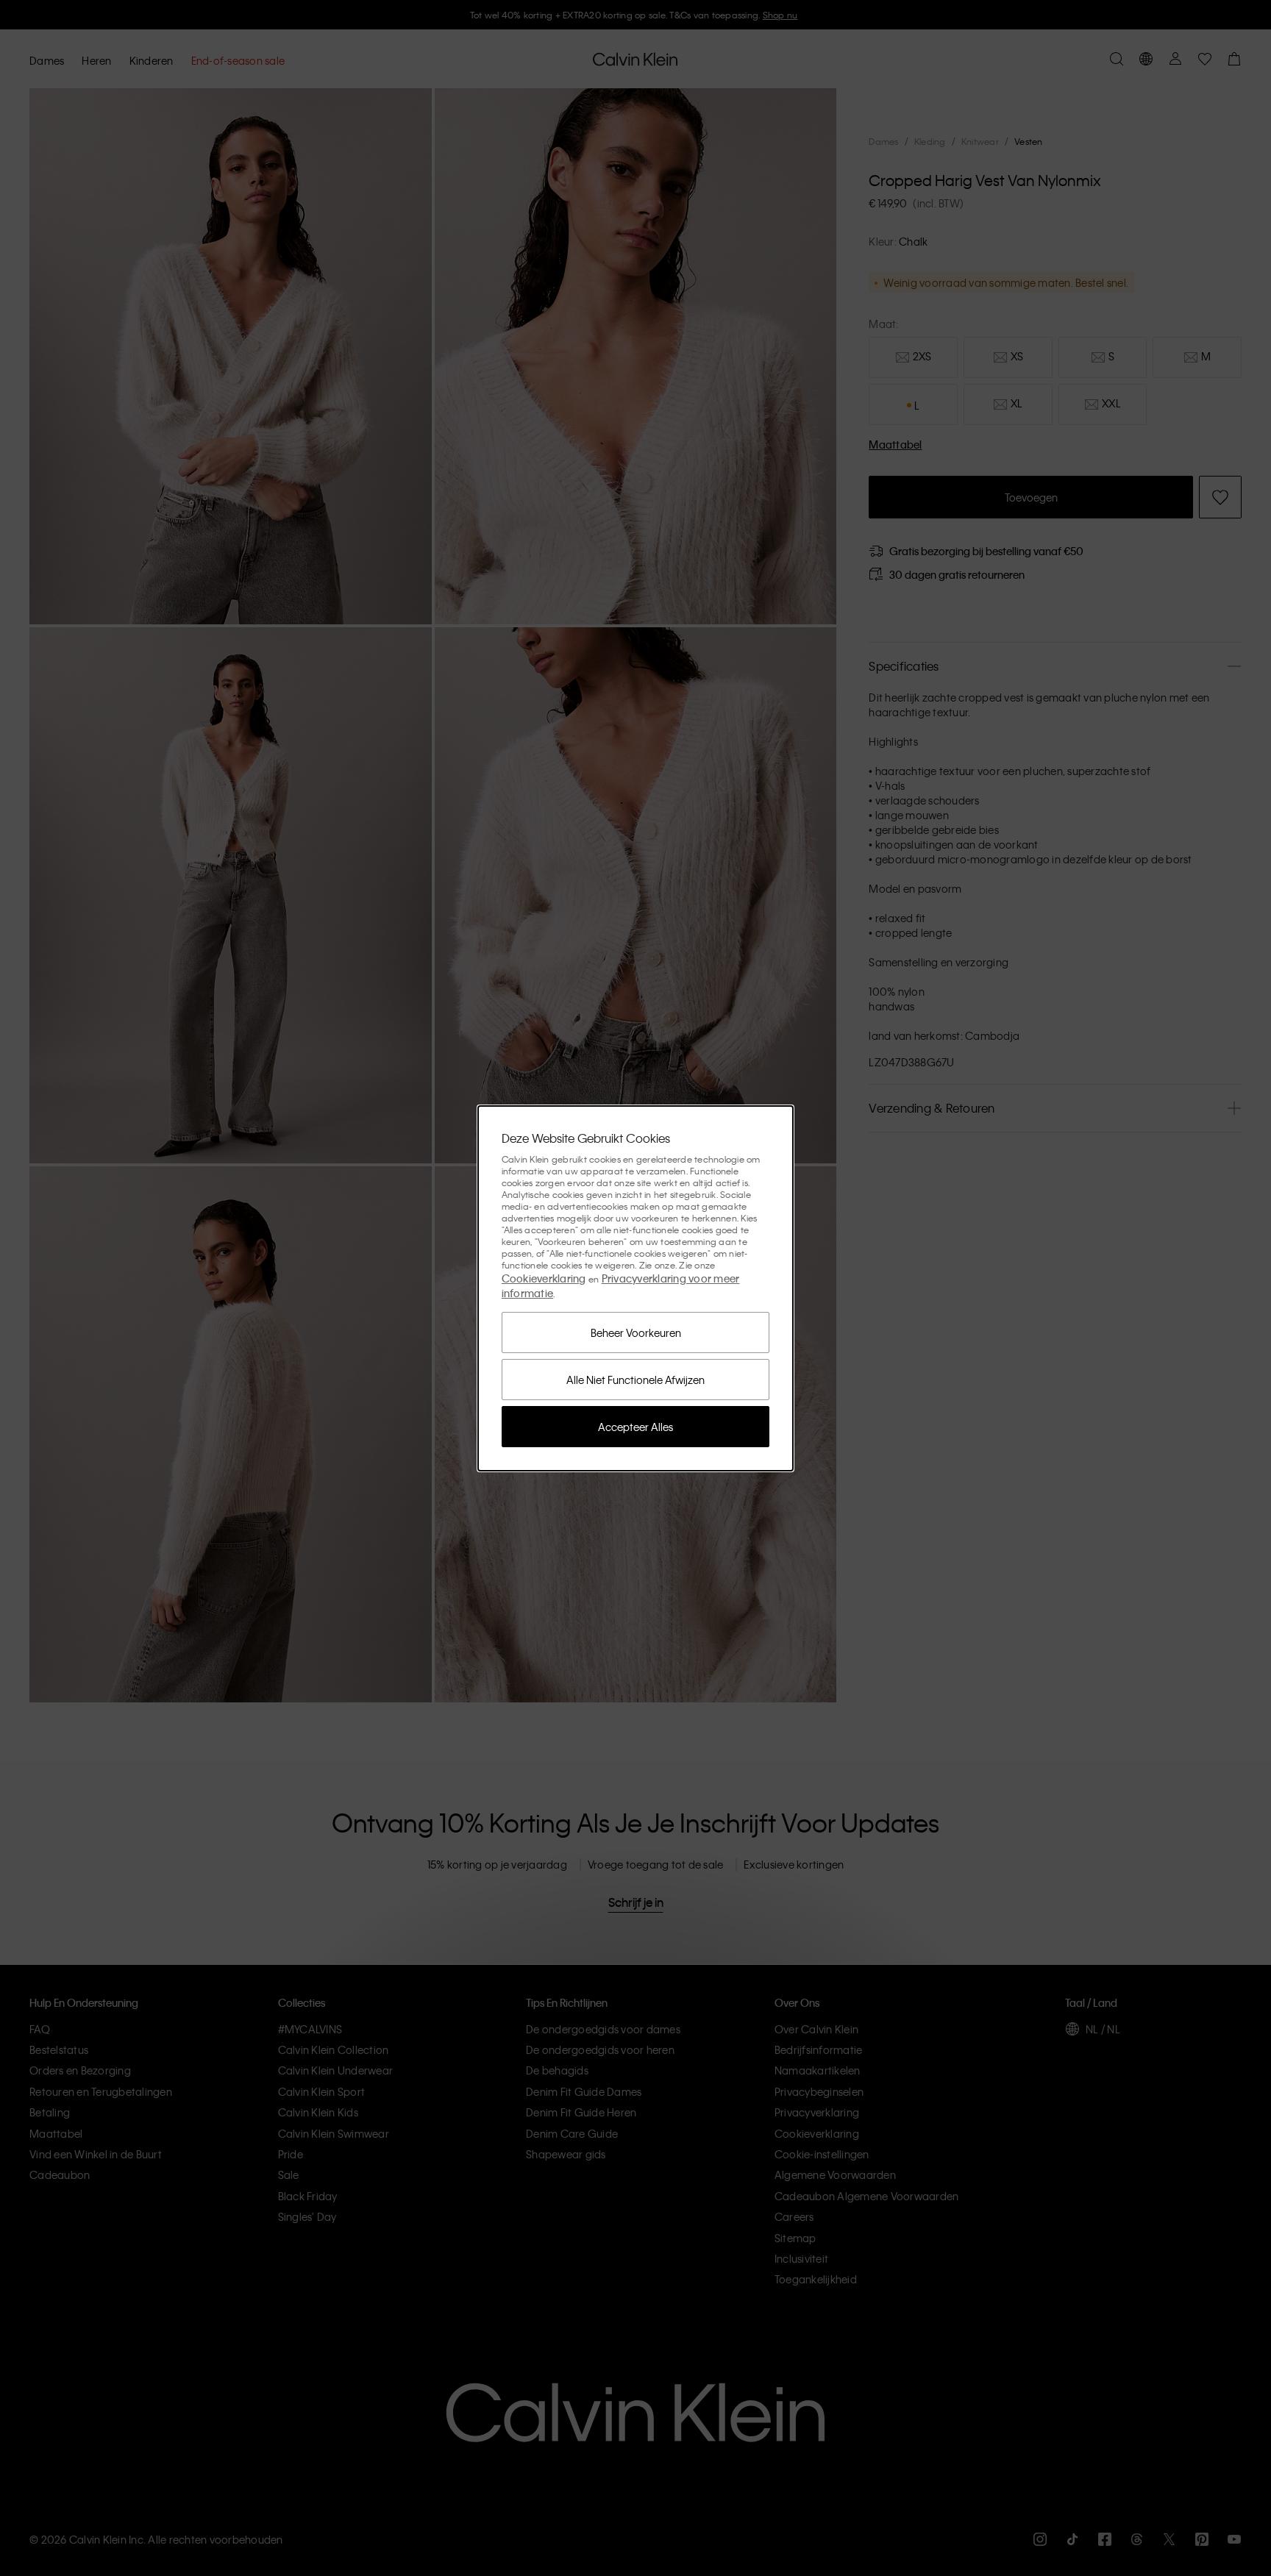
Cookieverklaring (544, 1278)
